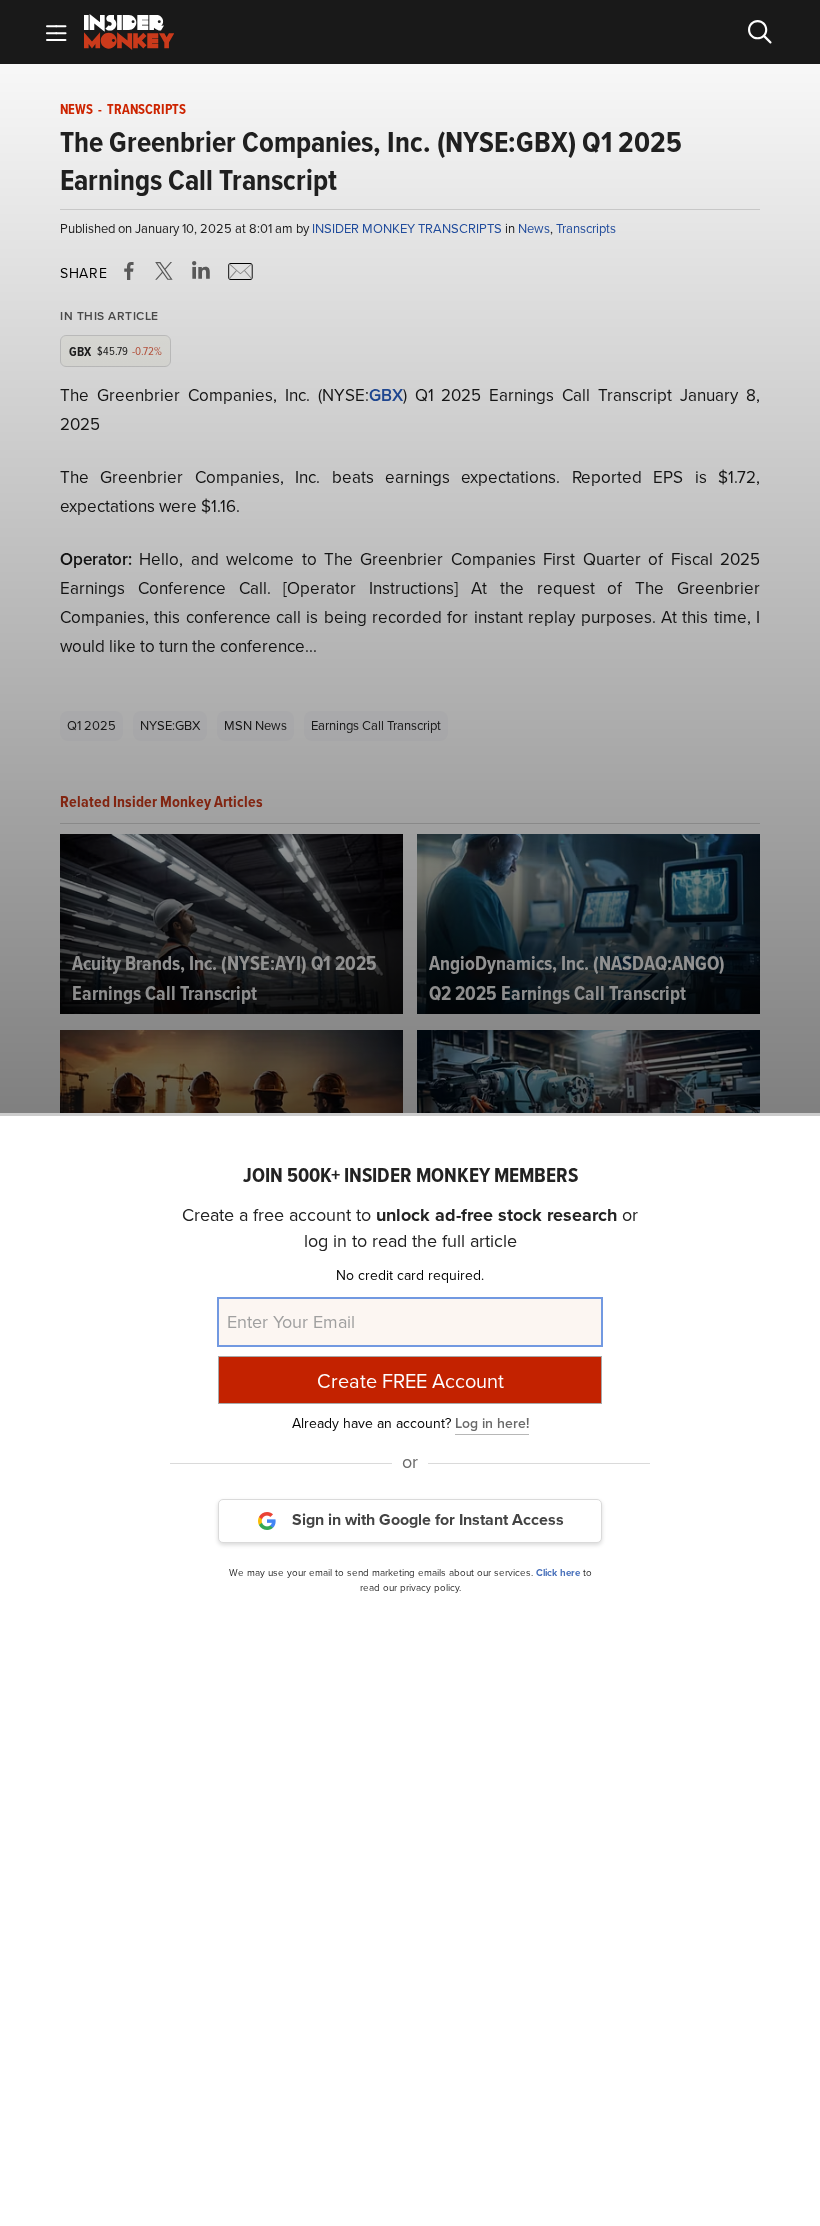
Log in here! (492, 1423)
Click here (558, 1572)
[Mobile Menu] (56, 32)
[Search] (760, 32)
